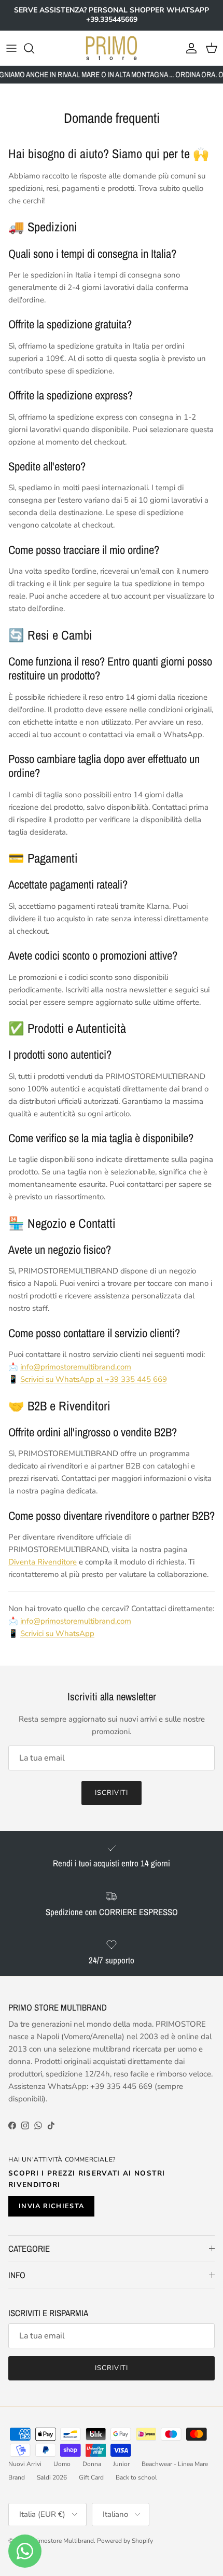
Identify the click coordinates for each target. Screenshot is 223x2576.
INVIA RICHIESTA (51, 2206)
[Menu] (11, 48)
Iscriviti (112, 1793)
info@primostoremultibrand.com (76, 1367)
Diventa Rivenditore (43, 1562)
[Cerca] (34, 48)
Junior (121, 2464)
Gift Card (91, 2477)
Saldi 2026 (52, 2477)
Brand (17, 2477)
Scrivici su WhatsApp (57, 1633)
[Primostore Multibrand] (112, 48)
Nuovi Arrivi (25, 2464)
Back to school (136, 2477)
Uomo (62, 2464)
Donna (92, 2464)
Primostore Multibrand (62, 2541)
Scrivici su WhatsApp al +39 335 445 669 (94, 1379)
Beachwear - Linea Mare (175, 2464)
